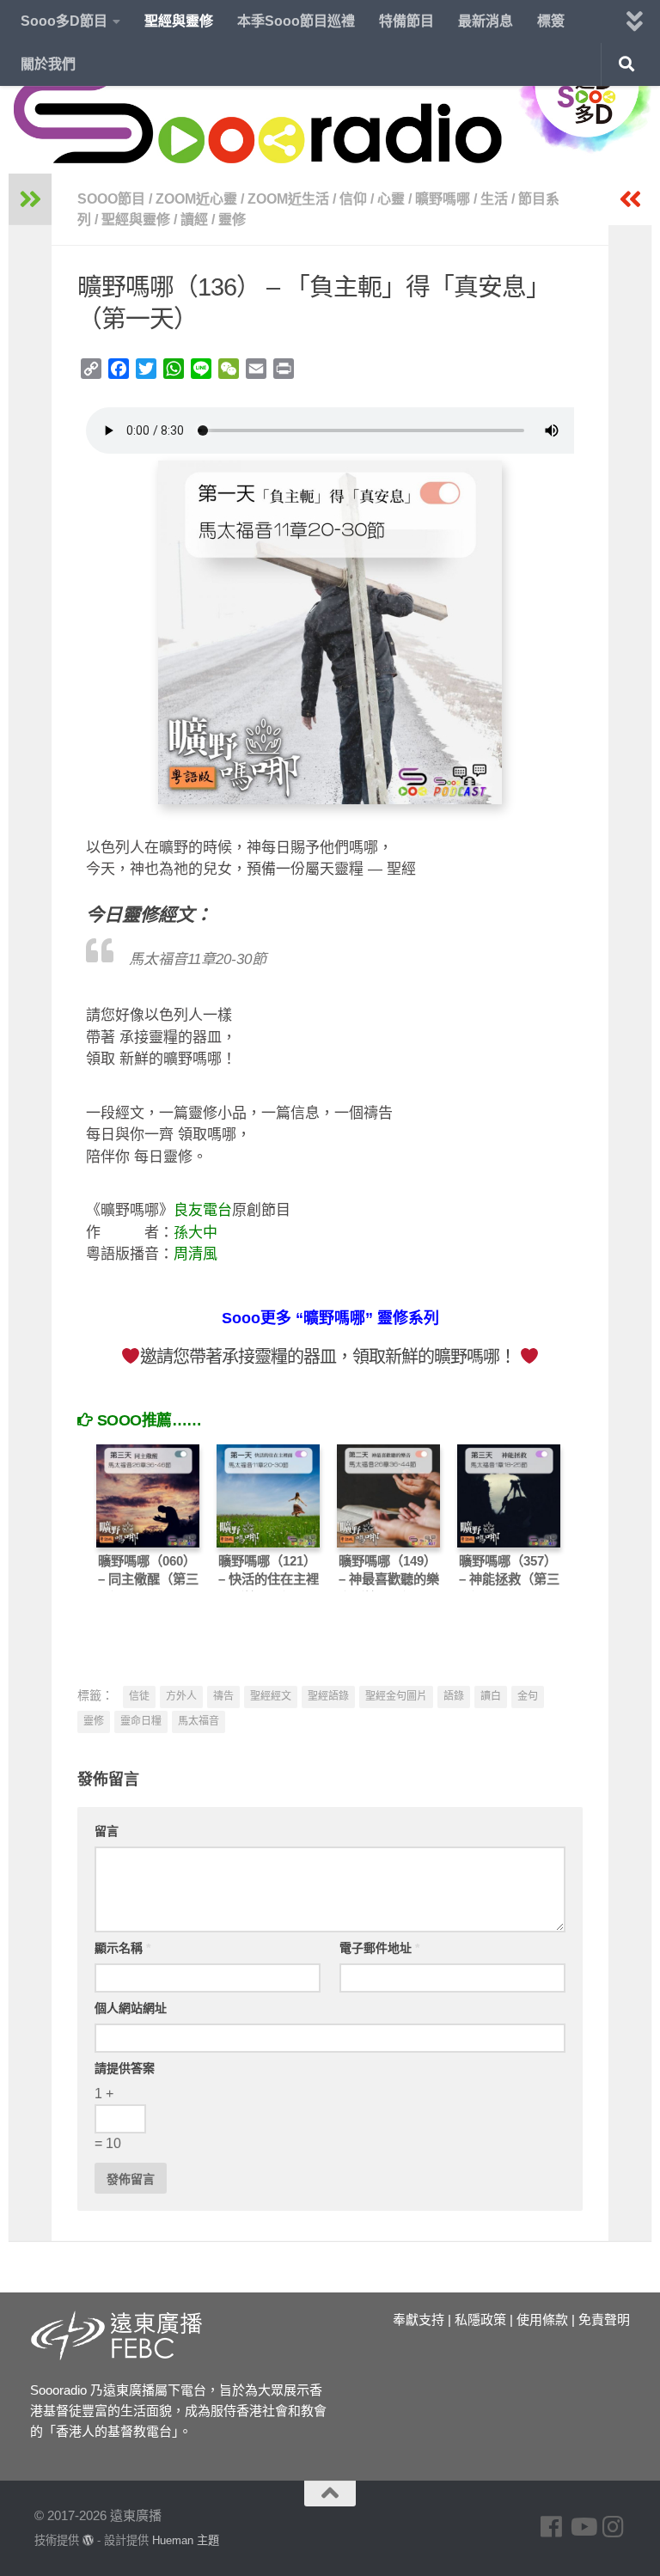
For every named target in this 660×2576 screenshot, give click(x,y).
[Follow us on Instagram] (614, 2527)
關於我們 (48, 64)
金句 (528, 1696)
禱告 (223, 1696)
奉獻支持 (419, 2320)
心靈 (391, 199)
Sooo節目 (111, 199)
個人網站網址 (131, 2008)
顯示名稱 (122, 1948)
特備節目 (406, 21)
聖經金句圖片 (396, 1696)
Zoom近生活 (288, 199)
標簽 (551, 21)
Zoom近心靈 (196, 199)
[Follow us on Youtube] (583, 2527)
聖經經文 (271, 1696)
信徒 (139, 1696)
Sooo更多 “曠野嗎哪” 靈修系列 (330, 1318)
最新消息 (486, 21)
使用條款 (542, 2320)
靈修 (232, 220)
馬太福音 (199, 1721)
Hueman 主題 (186, 2540)
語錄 (454, 1696)
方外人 (181, 1696)
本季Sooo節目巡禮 (296, 21)
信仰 (353, 199)
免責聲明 (604, 2320)
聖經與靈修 (179, 21)
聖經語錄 (328, 1696)
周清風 (196, 1254)
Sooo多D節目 (64, 21)
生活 (494, 199)
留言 (107, 1831)
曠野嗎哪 (443, 199)
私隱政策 (480, 2320)
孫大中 (196, 1233)
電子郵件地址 (379, 1948)
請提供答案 (125, 2068)
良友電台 (203, 1210)
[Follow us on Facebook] (552, 2527)
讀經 (194, 220)
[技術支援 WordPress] (88, 2540)
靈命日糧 (141, 1721)
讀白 (491, 1696)
